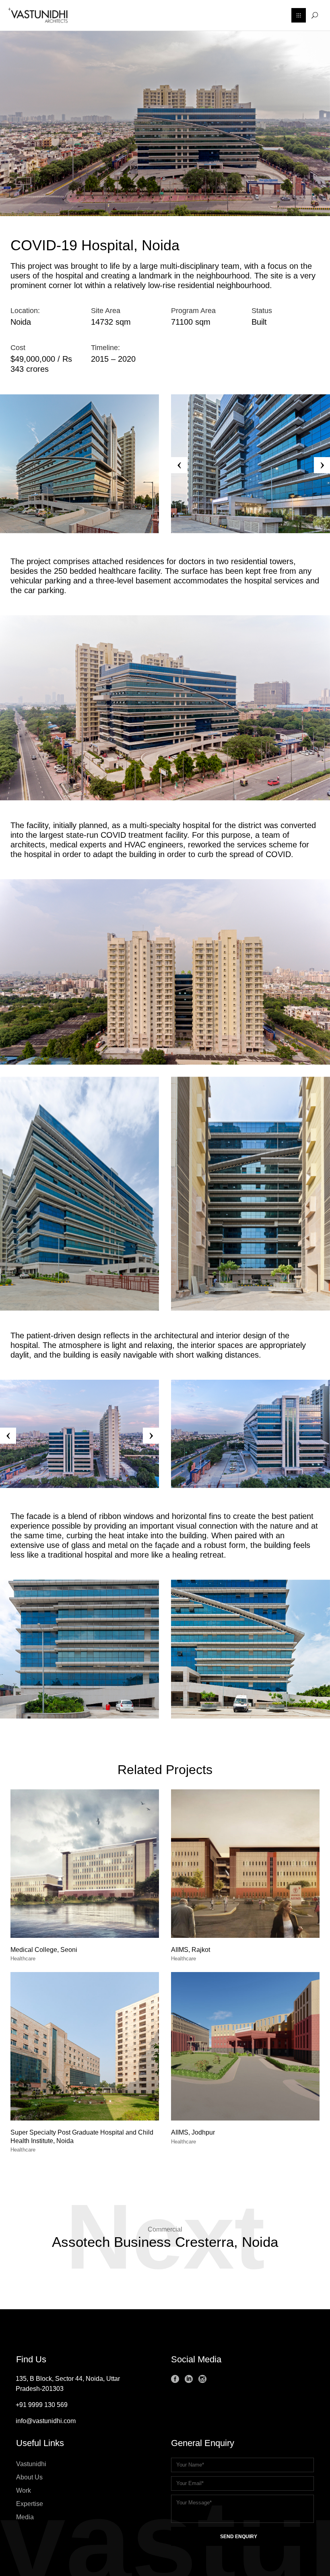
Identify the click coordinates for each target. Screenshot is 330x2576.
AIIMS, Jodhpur (193, 2132)
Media (25, 2517)
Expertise (30, 2504)
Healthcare (23, 1959)
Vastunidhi (31, 2464)
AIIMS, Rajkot (191, 1950)
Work (24, 2490)
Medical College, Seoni (44, 1950)
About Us (29, 2477)
